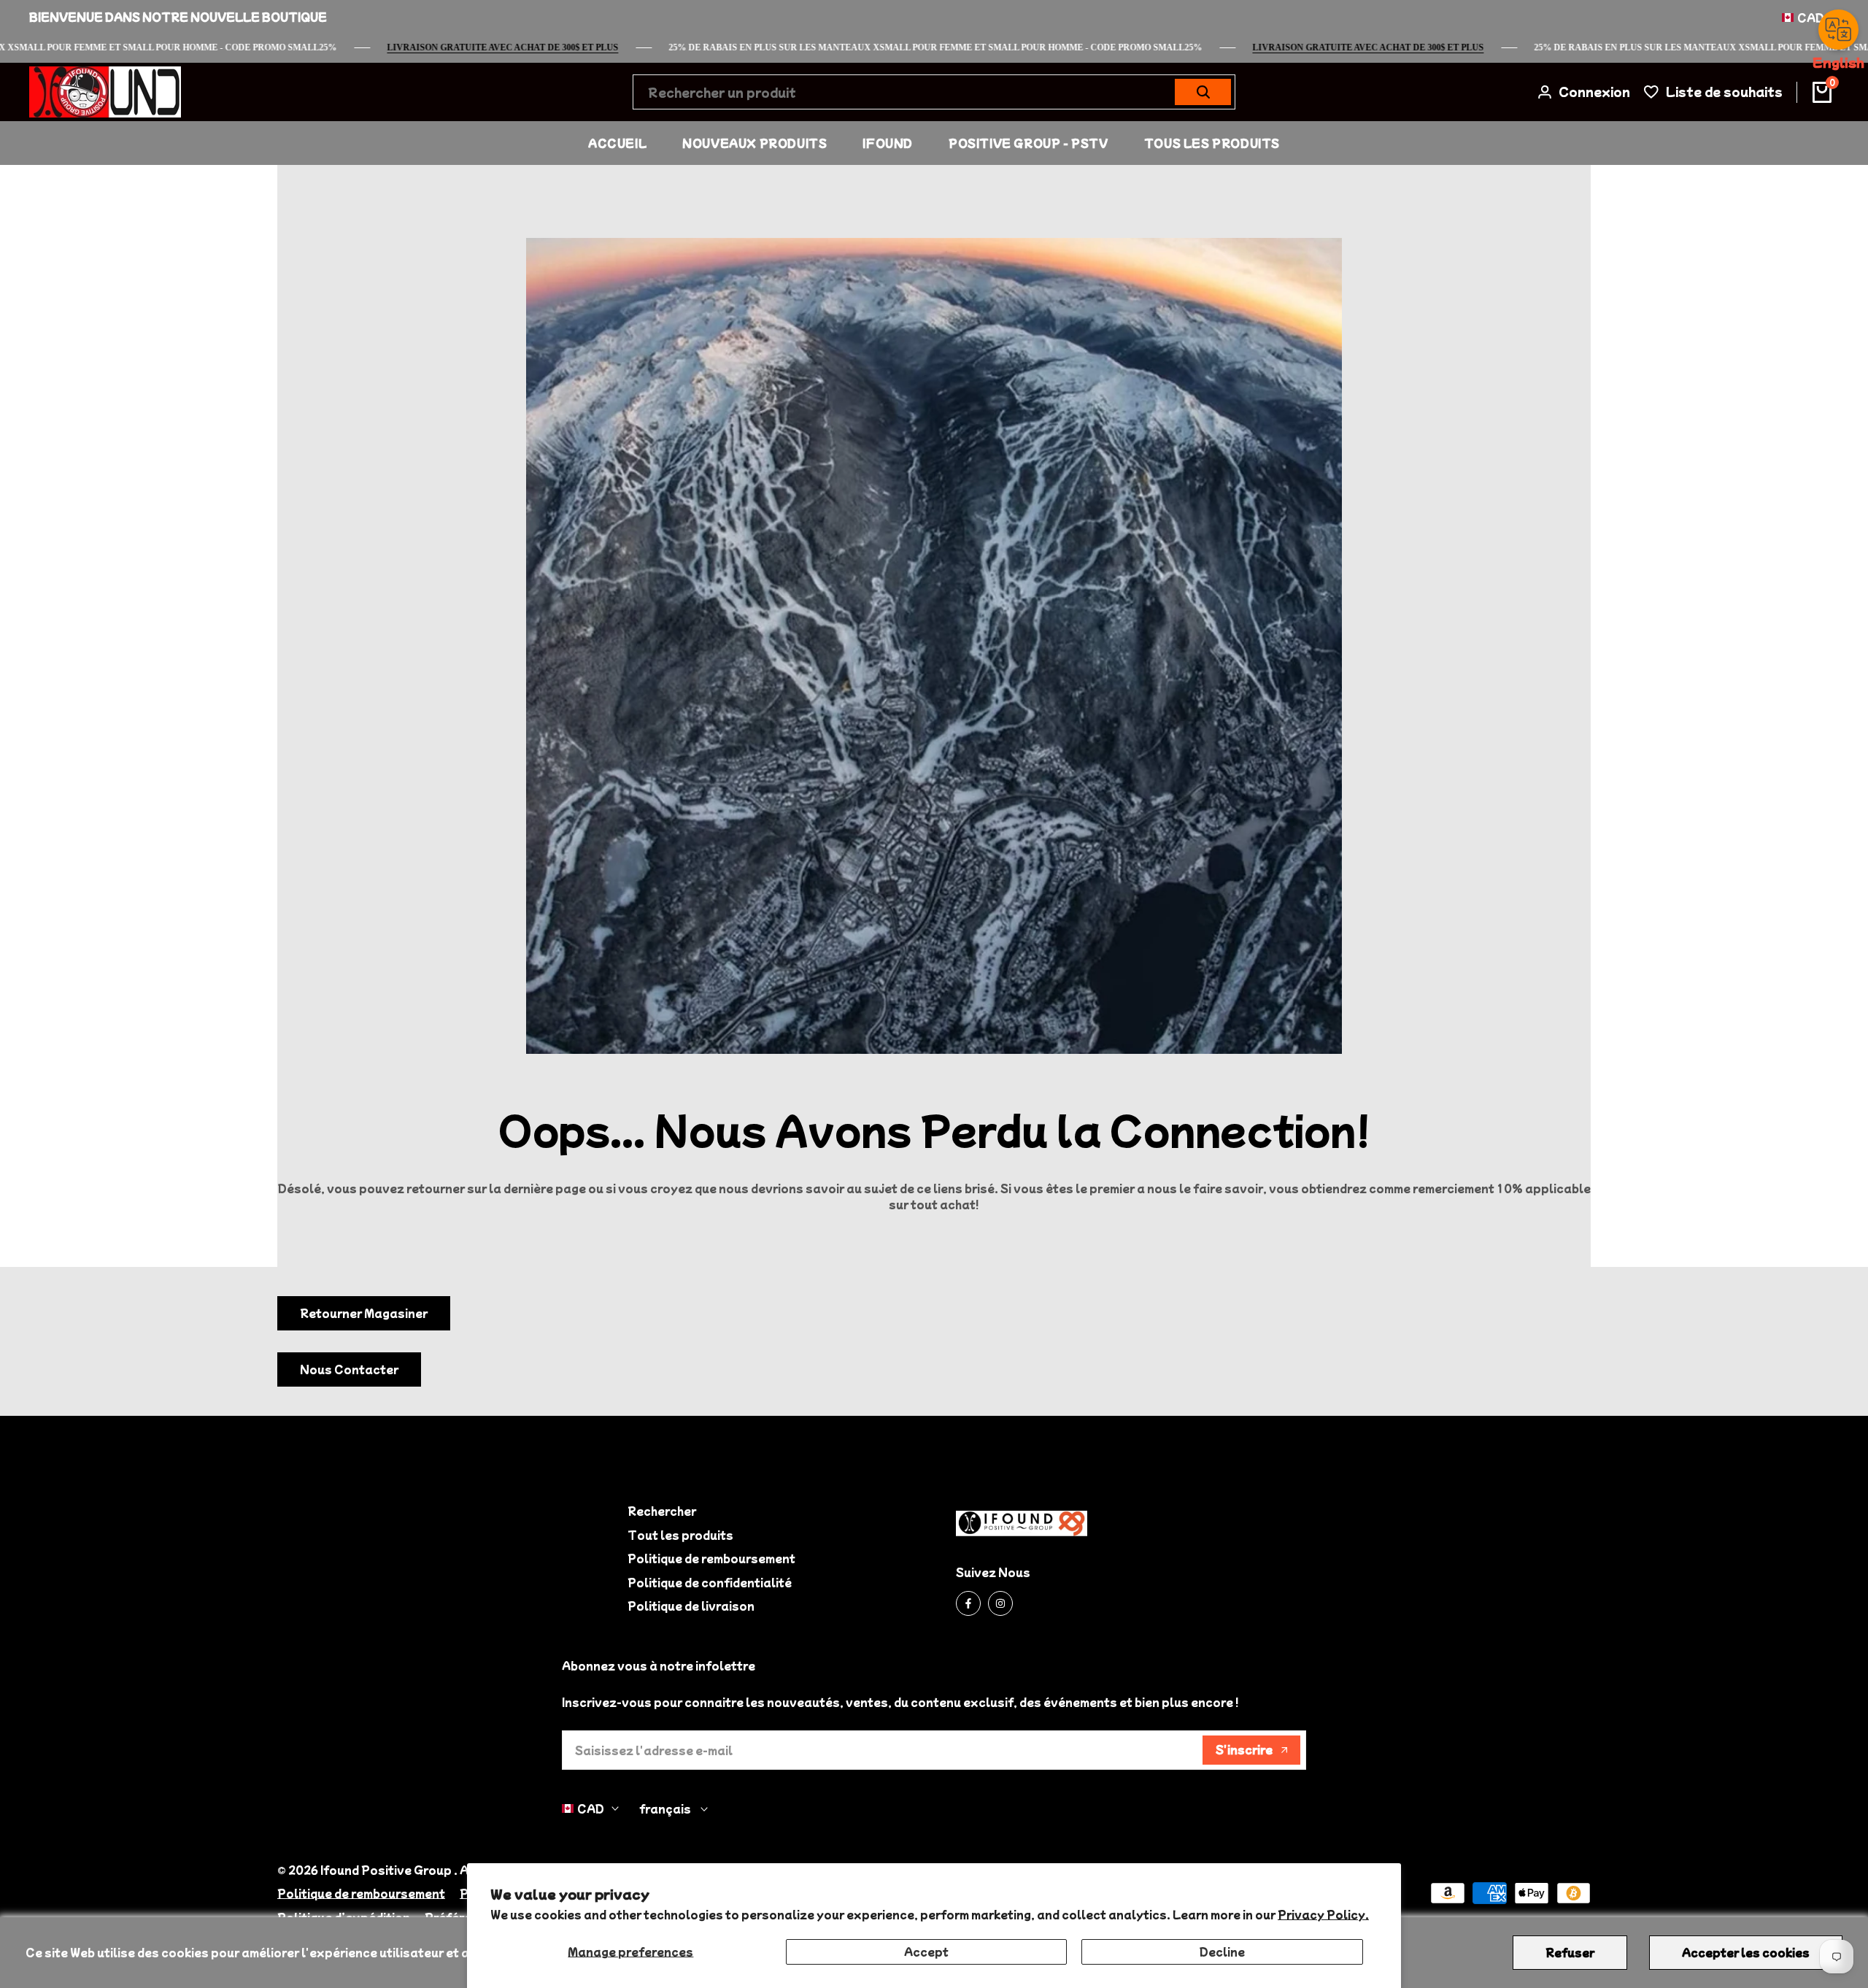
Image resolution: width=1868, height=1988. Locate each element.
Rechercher (662, 1511)
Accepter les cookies (1746, 1952)
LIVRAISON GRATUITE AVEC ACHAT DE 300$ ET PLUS (1414, 47)
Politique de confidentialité (710, 1582)
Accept (926, 1952)
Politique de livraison (691, 1606)
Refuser (1570, 1952)
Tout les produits (680, 1535)
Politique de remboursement (711, 1558)
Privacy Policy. (1323, 1914)
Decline (1222, 1952)
